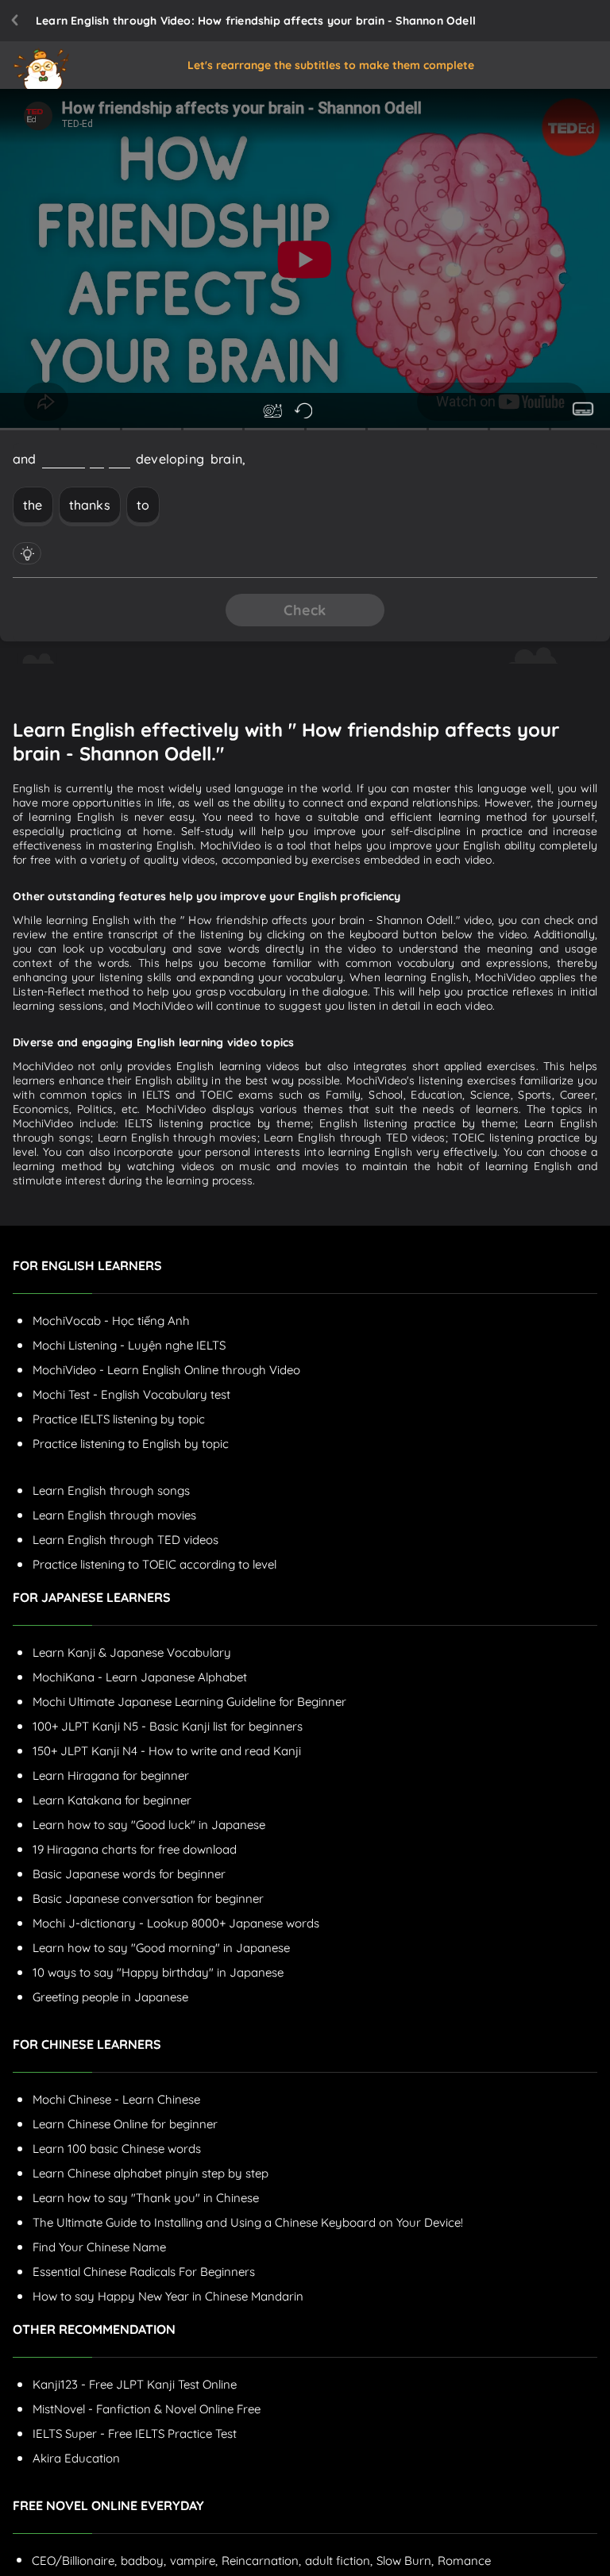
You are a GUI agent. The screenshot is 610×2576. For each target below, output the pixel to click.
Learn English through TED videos (125, 1540)
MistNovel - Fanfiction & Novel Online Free (147, 2409)
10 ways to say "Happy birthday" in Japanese (158, 1972)
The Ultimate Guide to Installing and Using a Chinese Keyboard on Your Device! (248, 2222)
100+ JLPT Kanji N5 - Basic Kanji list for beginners (168, 1726)
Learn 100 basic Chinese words (117, 2149)
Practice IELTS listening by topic (119, 1419)
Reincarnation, (261, 2561)
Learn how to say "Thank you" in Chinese (146, 2198)
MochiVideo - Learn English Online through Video (166, 1370)
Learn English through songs (111, 1490)
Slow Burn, (405, 2561)
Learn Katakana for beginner (112, 1800)
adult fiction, (339, 2561)
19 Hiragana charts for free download (135, 1849)
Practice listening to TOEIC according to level (154, 1564)
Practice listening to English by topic (131, 1444)
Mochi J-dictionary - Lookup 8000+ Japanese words (176, 1923)
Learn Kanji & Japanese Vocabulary (132, 1652)
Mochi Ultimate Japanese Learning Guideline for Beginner (189, 1702)
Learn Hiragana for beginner (111, 1775)
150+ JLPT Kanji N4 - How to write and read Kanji (167, 1751)
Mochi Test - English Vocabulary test (131, 1394)
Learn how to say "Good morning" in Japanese (161, 1948)
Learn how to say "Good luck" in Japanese (149, 1825)
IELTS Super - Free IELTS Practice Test (135, 2434)
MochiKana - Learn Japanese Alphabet (140, 1677)
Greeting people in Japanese (110, 1997)
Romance (464, 2561)
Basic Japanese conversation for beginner (148, 1898)
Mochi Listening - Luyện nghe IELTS (129, 1345)
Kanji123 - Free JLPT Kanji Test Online (135, 2384)
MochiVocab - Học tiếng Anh (111, 1321)
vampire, (194, 2561)
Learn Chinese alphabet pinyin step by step (151, 2173)
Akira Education (76, 2458)
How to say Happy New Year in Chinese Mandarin (168, 2296)
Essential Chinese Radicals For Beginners (144, 2272)
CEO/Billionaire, (74, 2561)
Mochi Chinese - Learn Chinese (116, 2099)
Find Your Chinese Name (99, 2247)
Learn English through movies (114, 1515)
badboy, (143, 2561)
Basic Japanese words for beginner (129, 1874)
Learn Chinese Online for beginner (125, 2124)
